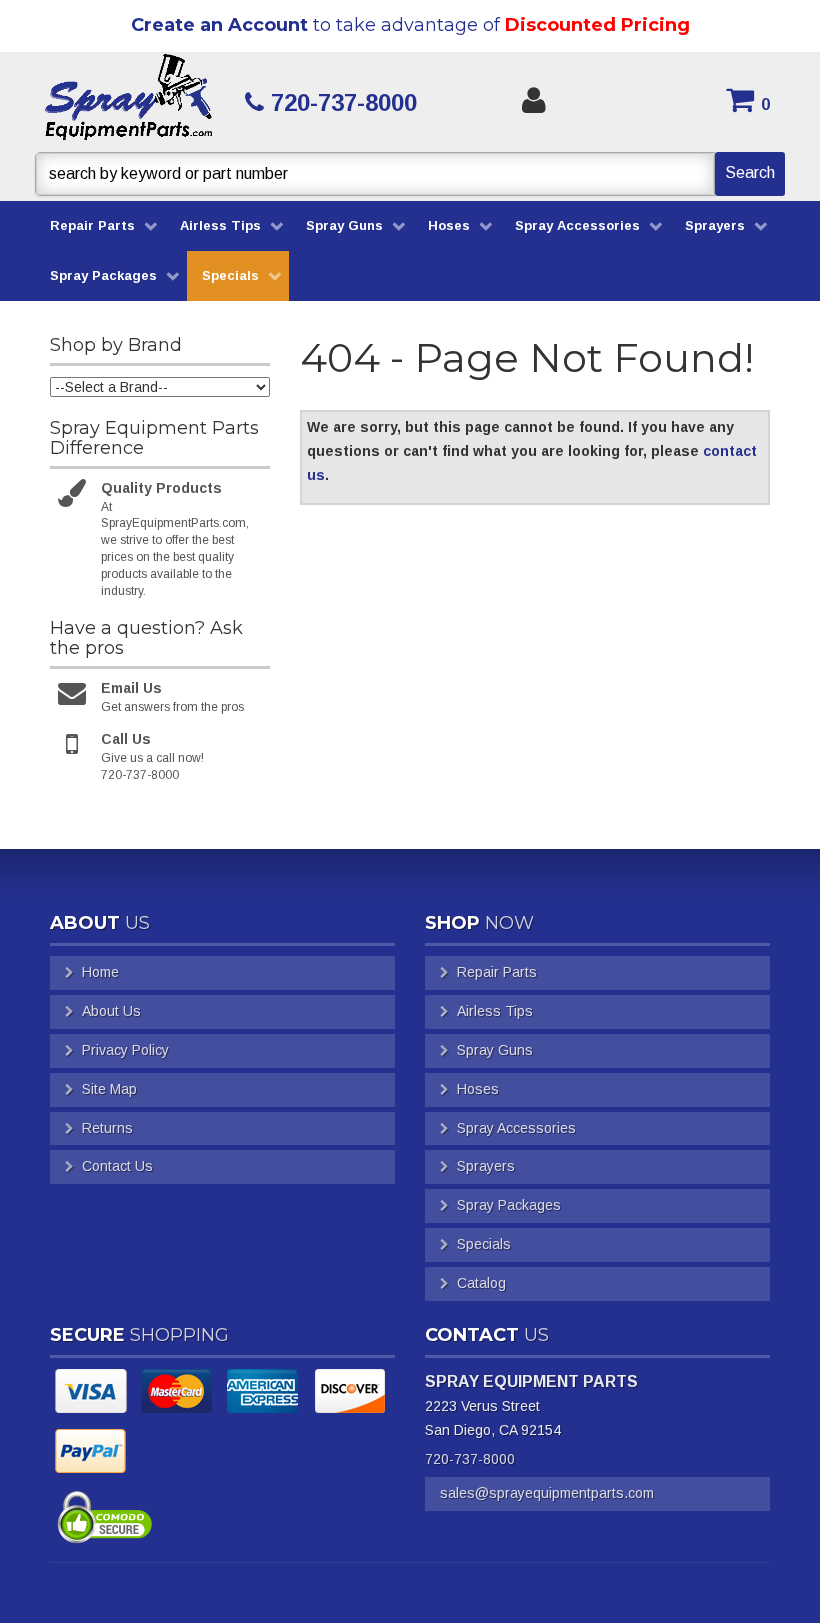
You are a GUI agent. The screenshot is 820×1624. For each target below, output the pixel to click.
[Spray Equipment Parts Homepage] (129, 102)
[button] (410, 174)
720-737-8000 (470, 1459)
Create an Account (219, 25)
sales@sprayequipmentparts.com (547, 1493)
